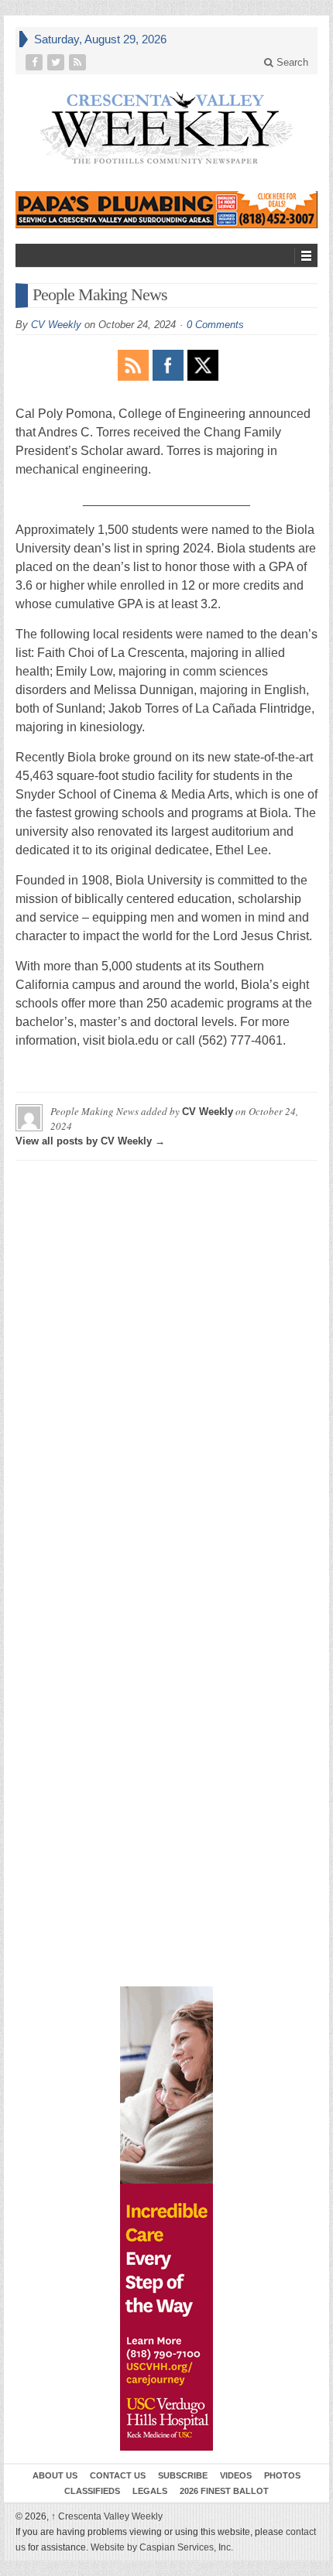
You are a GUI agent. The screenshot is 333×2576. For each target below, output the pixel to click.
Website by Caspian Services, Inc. (162, 2547)
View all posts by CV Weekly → (90, 1141)
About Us (55, 2475)
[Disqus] (166, 1366)
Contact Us (118, 2475)
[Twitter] (57, 62)
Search (291, 62)
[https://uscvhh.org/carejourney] (166, 2219)
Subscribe (183, 2475)
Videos (236, 2475)
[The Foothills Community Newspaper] (166, 128)
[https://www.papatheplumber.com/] (166, 210)
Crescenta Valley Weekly (107, 2516)
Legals (150, 2491)
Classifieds (92, 2491)
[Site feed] (79, 62)
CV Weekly (56, 325)
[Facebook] (36, 62)
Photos (282, 2475)
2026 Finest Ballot (224, 2491)
